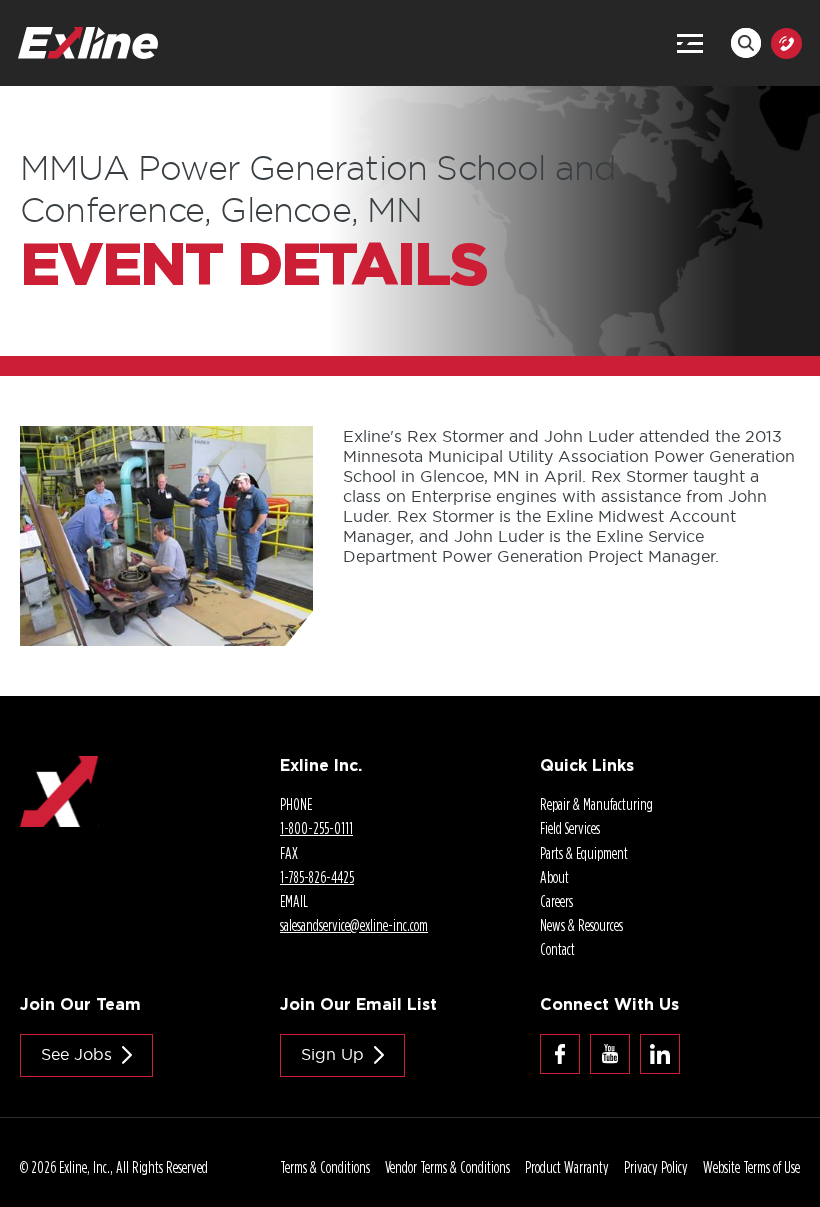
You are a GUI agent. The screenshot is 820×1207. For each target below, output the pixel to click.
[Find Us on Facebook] (560, 1054)
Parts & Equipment (584, 853)
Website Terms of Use (751, 1167)
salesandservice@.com (354, 925)
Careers (556, 901)
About (554, 877)
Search (746, 43)
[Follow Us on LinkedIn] (660, 1054)
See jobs (76, 1054)
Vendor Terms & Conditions (447, 1167)
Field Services (570, 828)
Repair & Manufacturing (596, 804)
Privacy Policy (656, 1167)
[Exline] (59, 766)
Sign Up (332, 1054)
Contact (557, 949)
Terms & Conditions (325, 1167)
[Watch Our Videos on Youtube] (610, 1054)
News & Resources (581, 925)
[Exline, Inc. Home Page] (88, 37)
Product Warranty (567, 1167)
